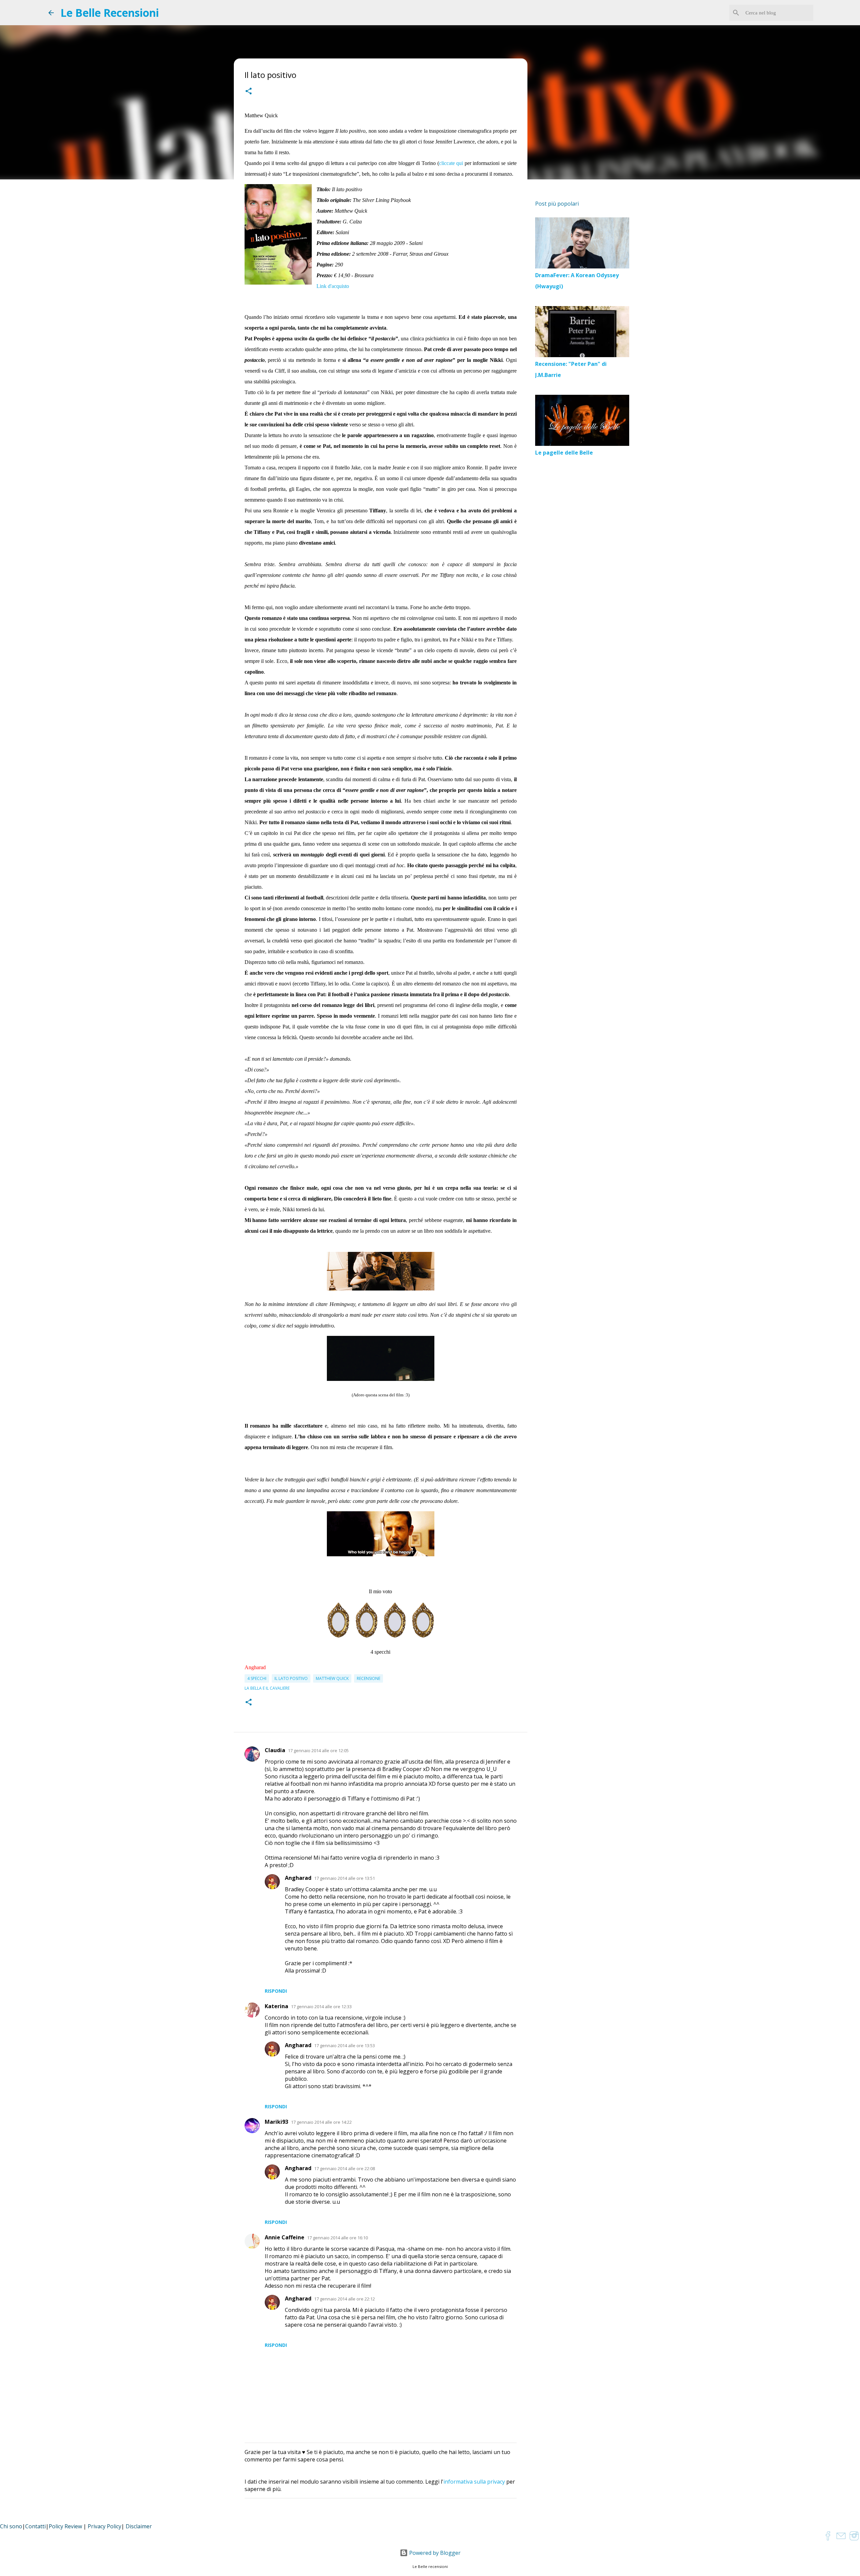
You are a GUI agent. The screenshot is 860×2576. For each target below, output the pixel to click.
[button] (249, 92)
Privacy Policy (104, 2526)
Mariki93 (276, 2122)
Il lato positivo (291, 1678)
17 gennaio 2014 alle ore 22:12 (345, 2299)
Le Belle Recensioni (110, 13)
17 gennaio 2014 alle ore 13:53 (345, 2045)
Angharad (298, 1878)
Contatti (35, 2526)
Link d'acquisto (333, 286)
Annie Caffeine (285, 2237)
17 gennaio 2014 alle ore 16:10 (337, 2238)
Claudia (275, 1750)
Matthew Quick (332, 1678)
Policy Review (65, 2526)
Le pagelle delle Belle (564, 453)
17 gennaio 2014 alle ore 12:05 (318, 1750)
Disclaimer (139, 2526)
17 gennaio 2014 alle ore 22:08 (345, 2168)
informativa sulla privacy (474, 2482)
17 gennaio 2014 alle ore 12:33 (321, 2007)
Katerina (276, 2006)
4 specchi (257, 1678)
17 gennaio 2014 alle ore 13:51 (345, 1878)
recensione (369, 1678)
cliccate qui (451, 163)
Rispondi (276, 1991)
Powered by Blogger (434, 2553)
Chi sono (11, 2526)
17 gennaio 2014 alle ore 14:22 (321, 2122)
